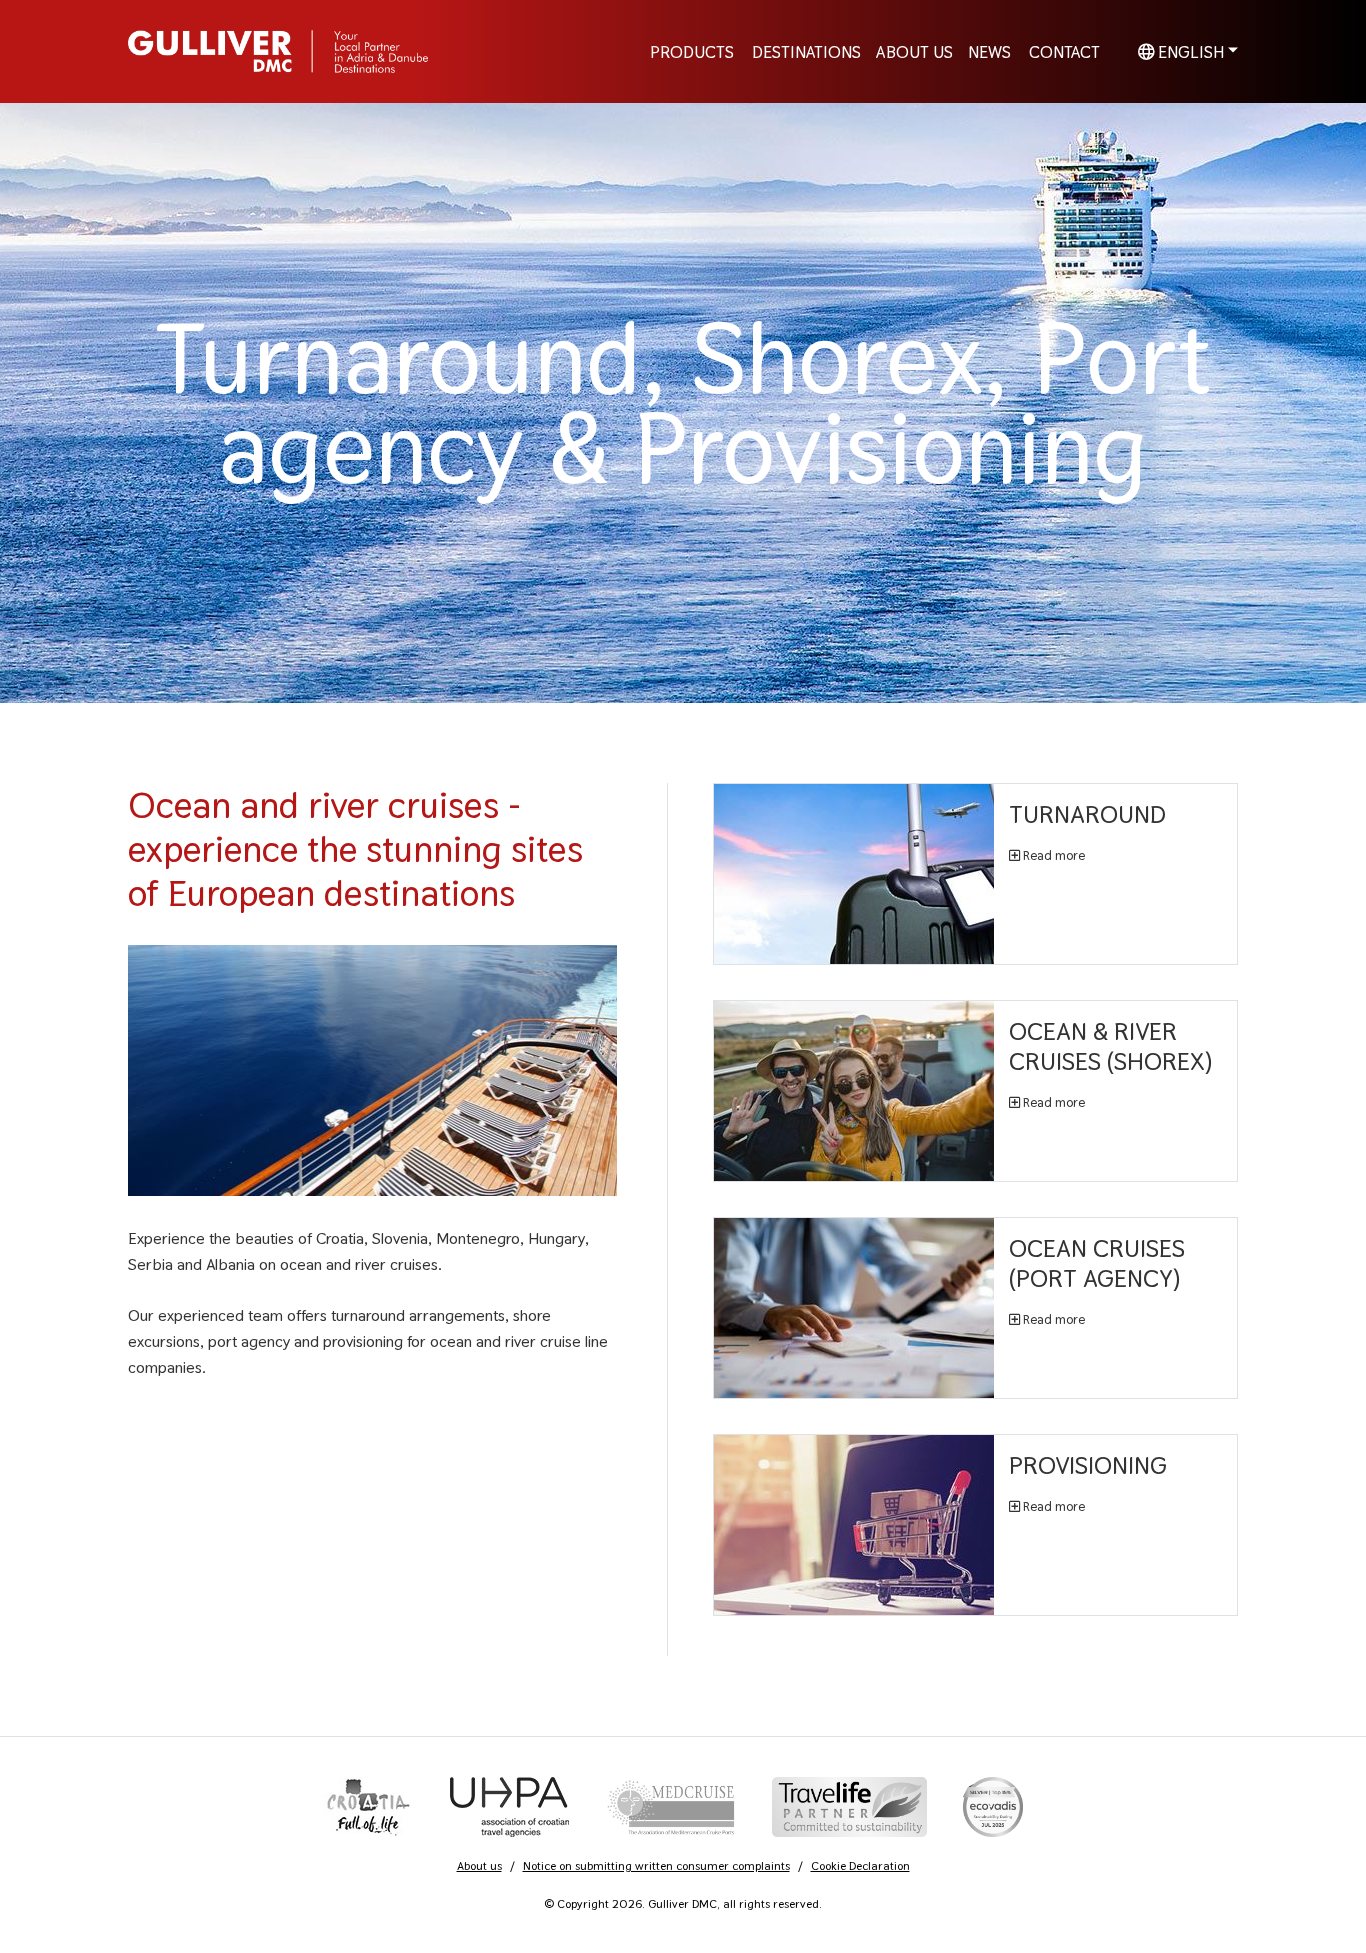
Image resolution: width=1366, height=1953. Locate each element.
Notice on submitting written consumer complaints (656, 1866)
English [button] (1189, 51)
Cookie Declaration (860, 1866)
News (989, 51)
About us (479, 1866)
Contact (1064, 51)
